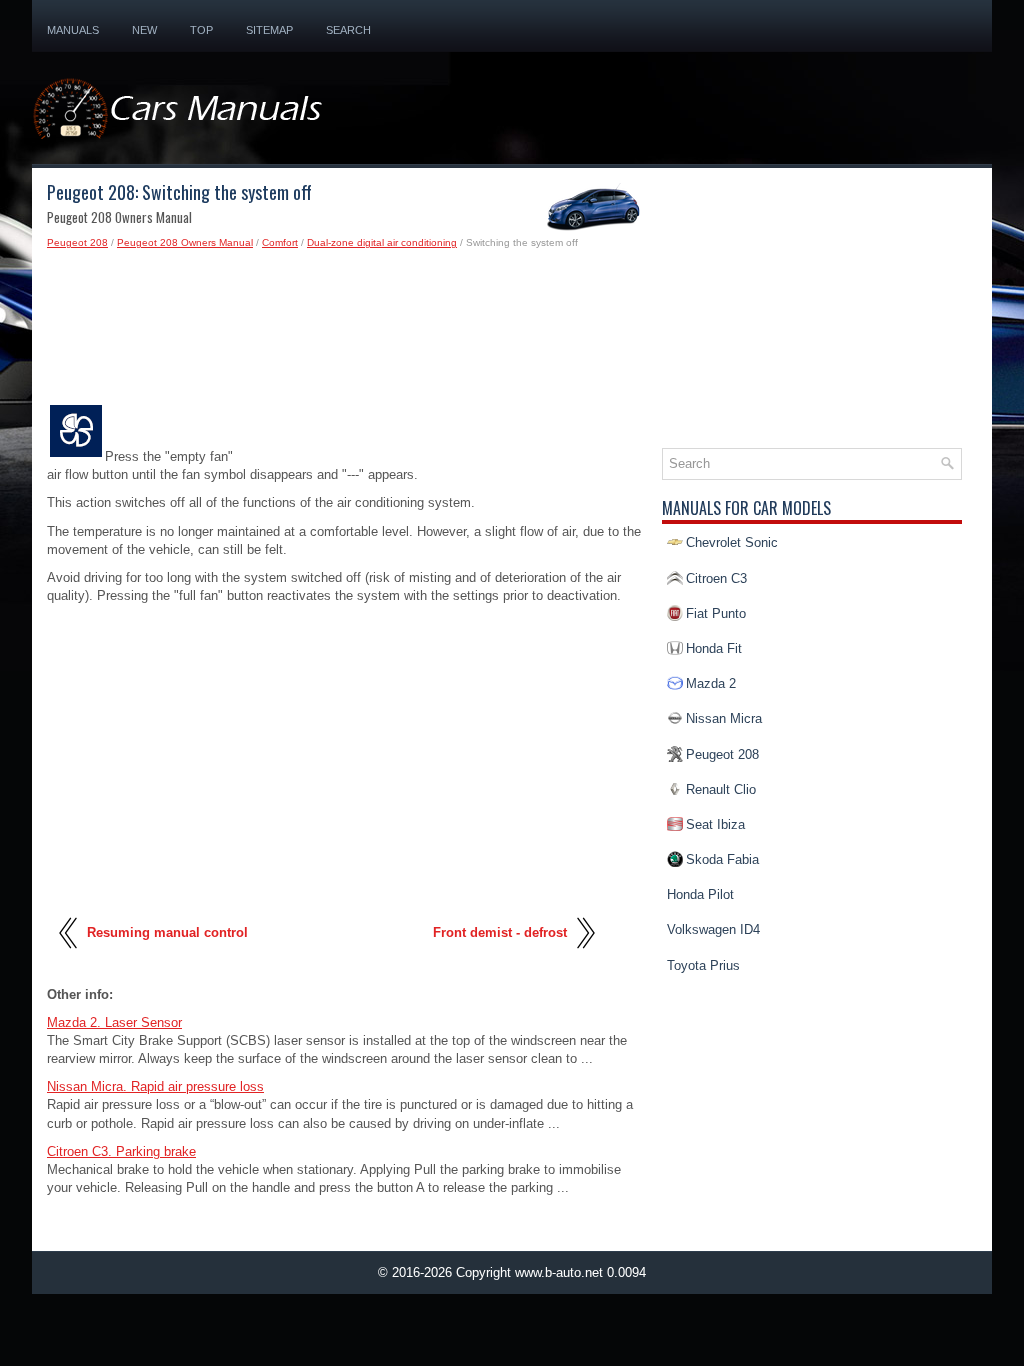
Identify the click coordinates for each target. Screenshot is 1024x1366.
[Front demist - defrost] (584, 955)
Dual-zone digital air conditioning (382, 242)
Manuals (73, 30)
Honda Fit (714, 648)
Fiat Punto (716, 613)
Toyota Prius (703, 965)
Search (348, 30)
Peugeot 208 (77, 242)
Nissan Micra (724, 718)
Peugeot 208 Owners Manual (185, 242)
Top (201, 30)
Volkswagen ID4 (713, 929)
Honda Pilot (700, 894)
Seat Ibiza (715, 824)
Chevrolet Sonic (732, 542)
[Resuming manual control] (69, 955)
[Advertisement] (347, 332)
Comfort (280, 242)
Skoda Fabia (722, 859)
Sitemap (269, 30)
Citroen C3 (716, 578)
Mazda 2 (711, 683)
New (144, 30)
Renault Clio (721, 789)
